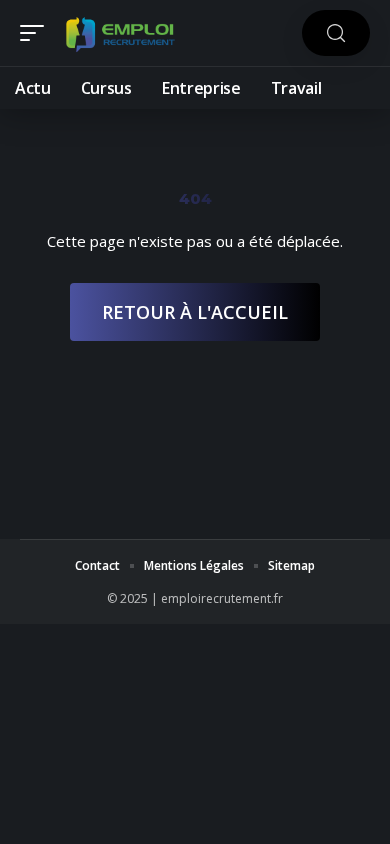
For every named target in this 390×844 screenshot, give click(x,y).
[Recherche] (336, 33)
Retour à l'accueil (195, 312)
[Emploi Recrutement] (120, 33)
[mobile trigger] (37, 33)
